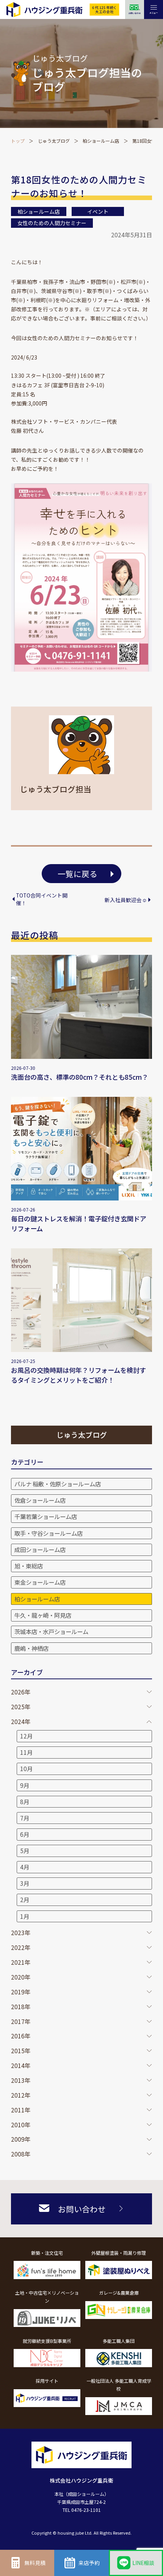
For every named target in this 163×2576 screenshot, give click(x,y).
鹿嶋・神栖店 (31, 1648)
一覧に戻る (78, 874)
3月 (25, 1883)
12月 (26, 1736)
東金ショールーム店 (40, 1582)
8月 (25, 1801)
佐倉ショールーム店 (40, 1500)
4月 (25, 1867)
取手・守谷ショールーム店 (49, 1533)
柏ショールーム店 (101, 141)
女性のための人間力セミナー (52, 223)
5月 (25, 1850)
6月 (25, 1834)
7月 (25, 1818)
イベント (98, 211)
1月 (25, 1916)
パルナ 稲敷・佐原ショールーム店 (58, 1484)
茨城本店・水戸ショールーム (51, 1631)
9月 (25, 1785)
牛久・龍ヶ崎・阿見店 (43, 1615)
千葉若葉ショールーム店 (46, 1516)
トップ (18, 141)
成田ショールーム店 (40, 1549)
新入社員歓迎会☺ (126, 900)
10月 (26, 1768)
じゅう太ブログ (54, 141)
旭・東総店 (29, 1566)
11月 (26, 1752)
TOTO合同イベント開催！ (42, 899)
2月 (25, 1899)
